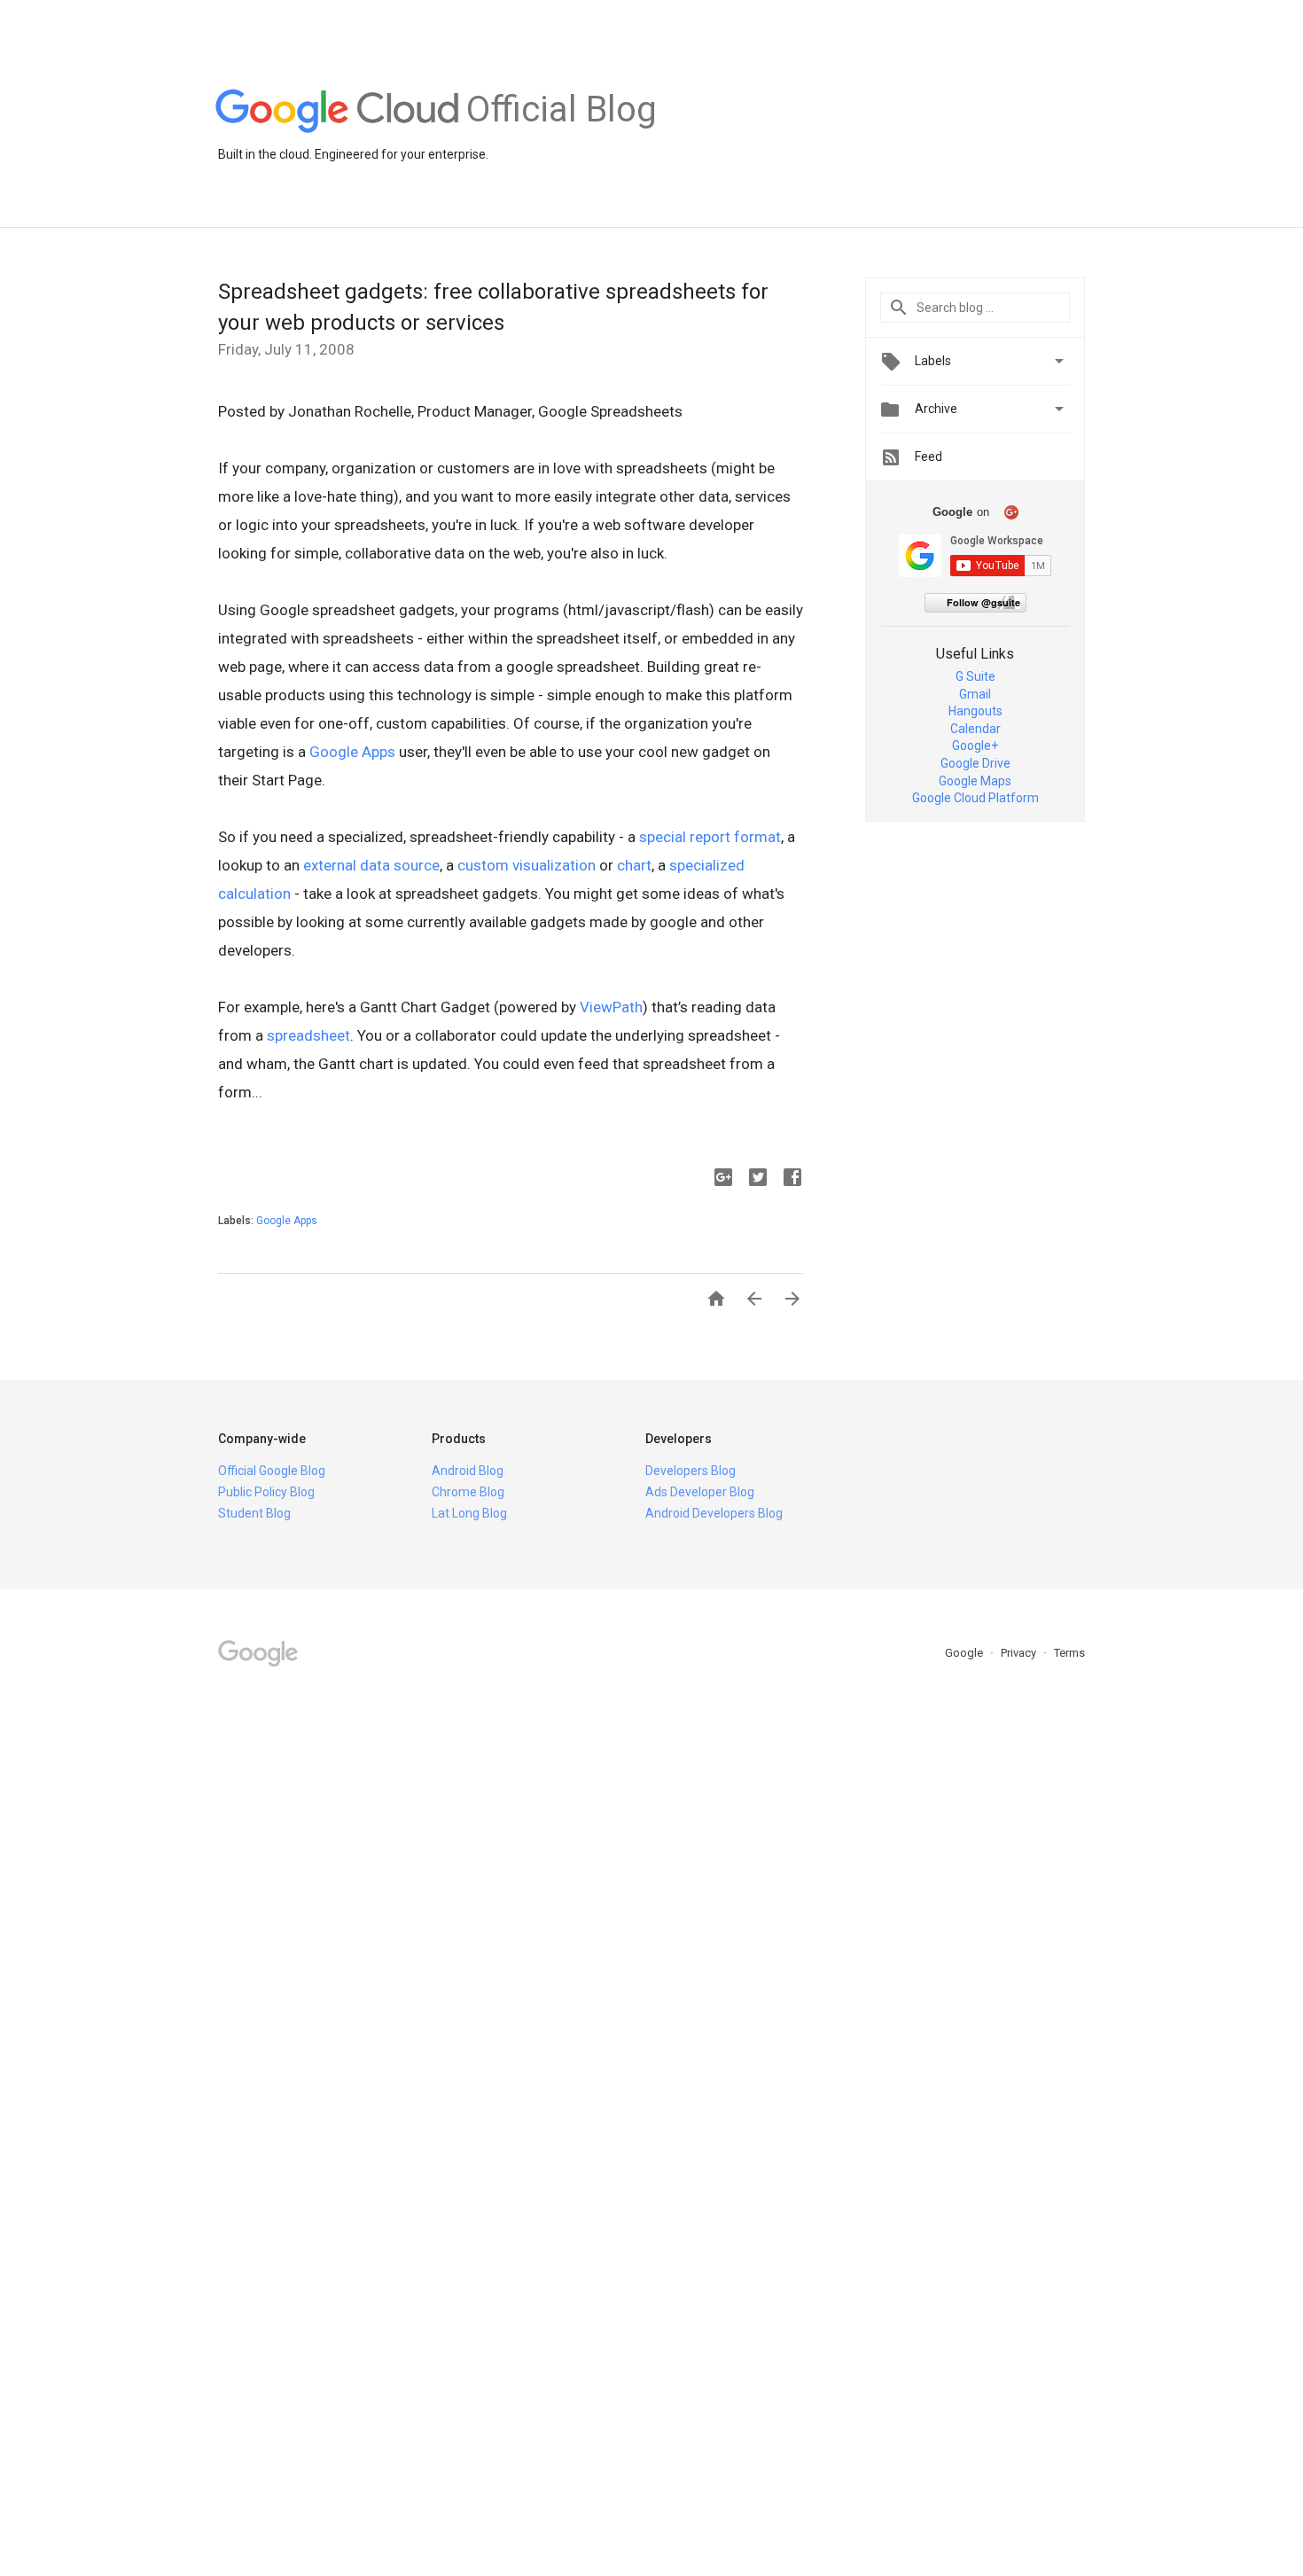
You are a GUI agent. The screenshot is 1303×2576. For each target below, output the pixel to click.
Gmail (975, 694)
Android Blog (468, 1471)
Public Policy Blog (266, 1492)
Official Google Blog (272, 1471)
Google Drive (975, 763)
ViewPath (611, 1007)
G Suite (975, 676)
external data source (371, 865)
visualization (554, 865)
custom (483, 865)
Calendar (975, 729)
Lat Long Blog (469, 1513)
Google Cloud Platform (975, 798)
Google (965, 1653)
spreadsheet (308, 1035)
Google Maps (975, 781)
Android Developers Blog (714, 1513)
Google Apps (352, 752)
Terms (1069, 1653)
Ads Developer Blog (700, 1492)
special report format (710, 837)
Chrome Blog (468, 1492)
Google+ (975, 745)
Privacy (1020, 1653)
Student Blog (254, 1513)
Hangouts (975, 711)
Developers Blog (691, 1471)
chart (634, 865)
